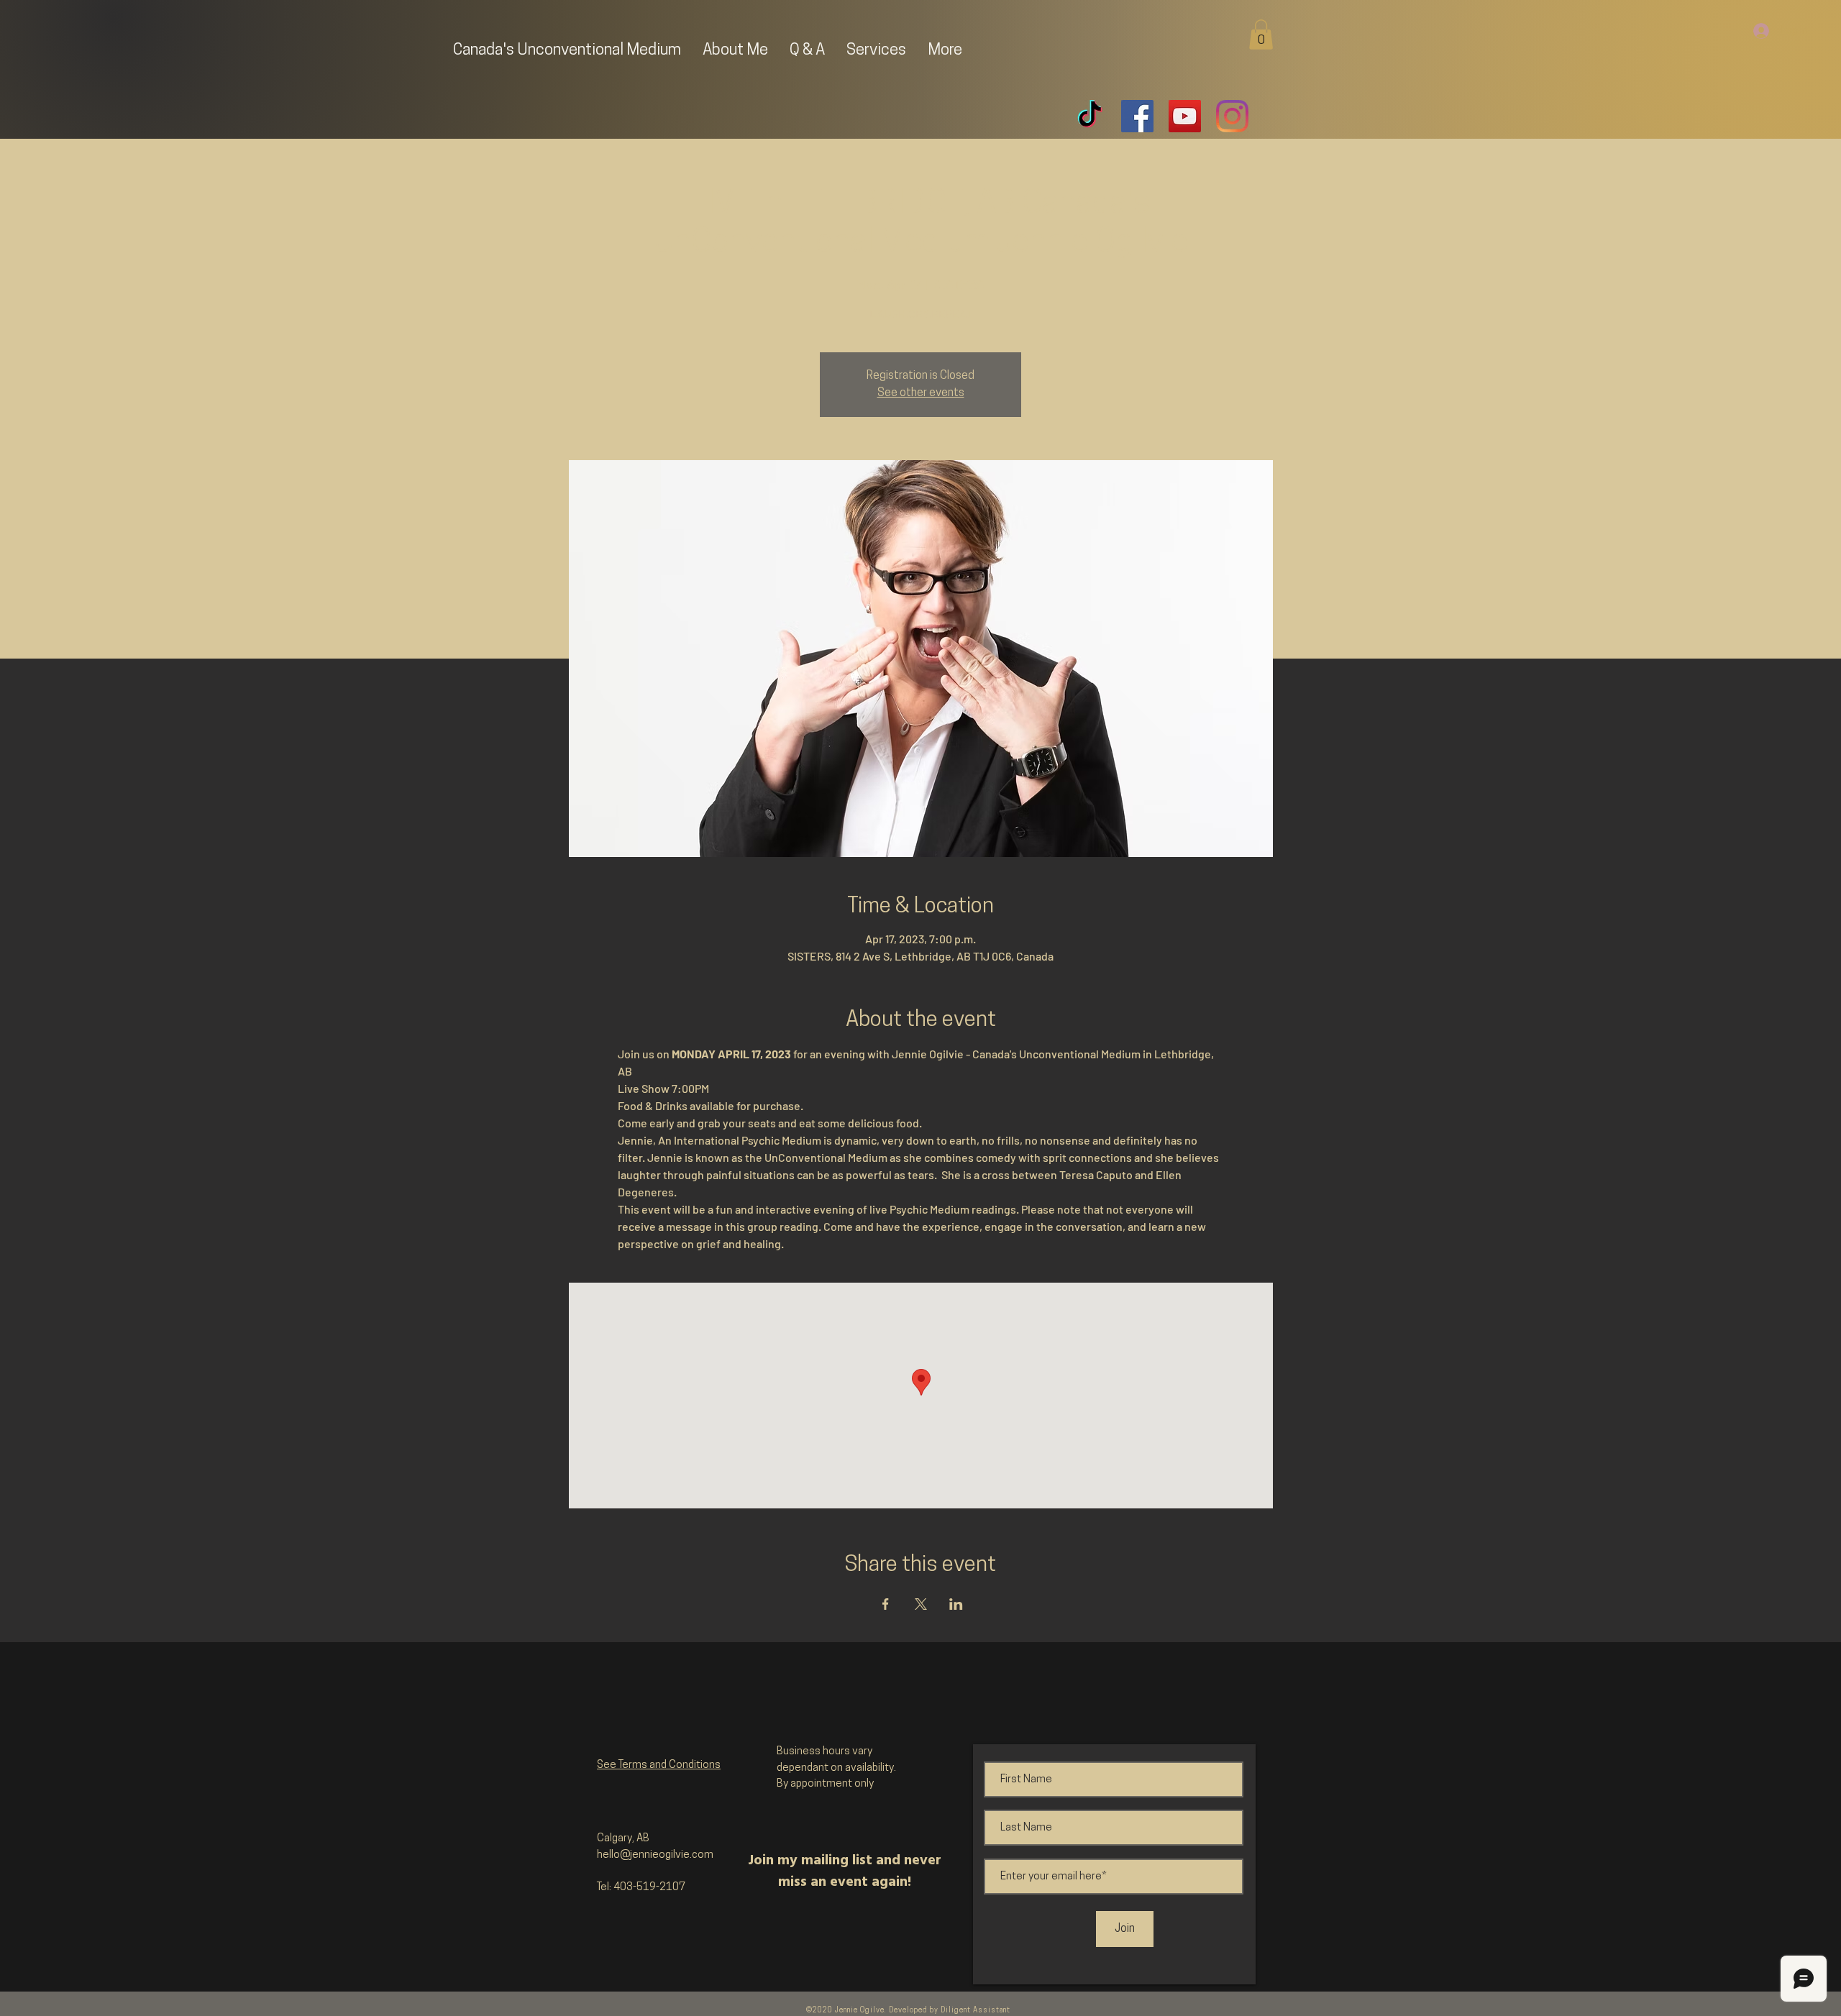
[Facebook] (1137, 116)
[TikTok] (1090, 116)
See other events (921, 393)
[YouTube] (1185, 116)
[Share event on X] (921, 1604)
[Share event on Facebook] (886, 1604)
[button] (1261, 35)
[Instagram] (1232, 116)
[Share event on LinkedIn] (956, 1604)
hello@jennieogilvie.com (655, 1855)
